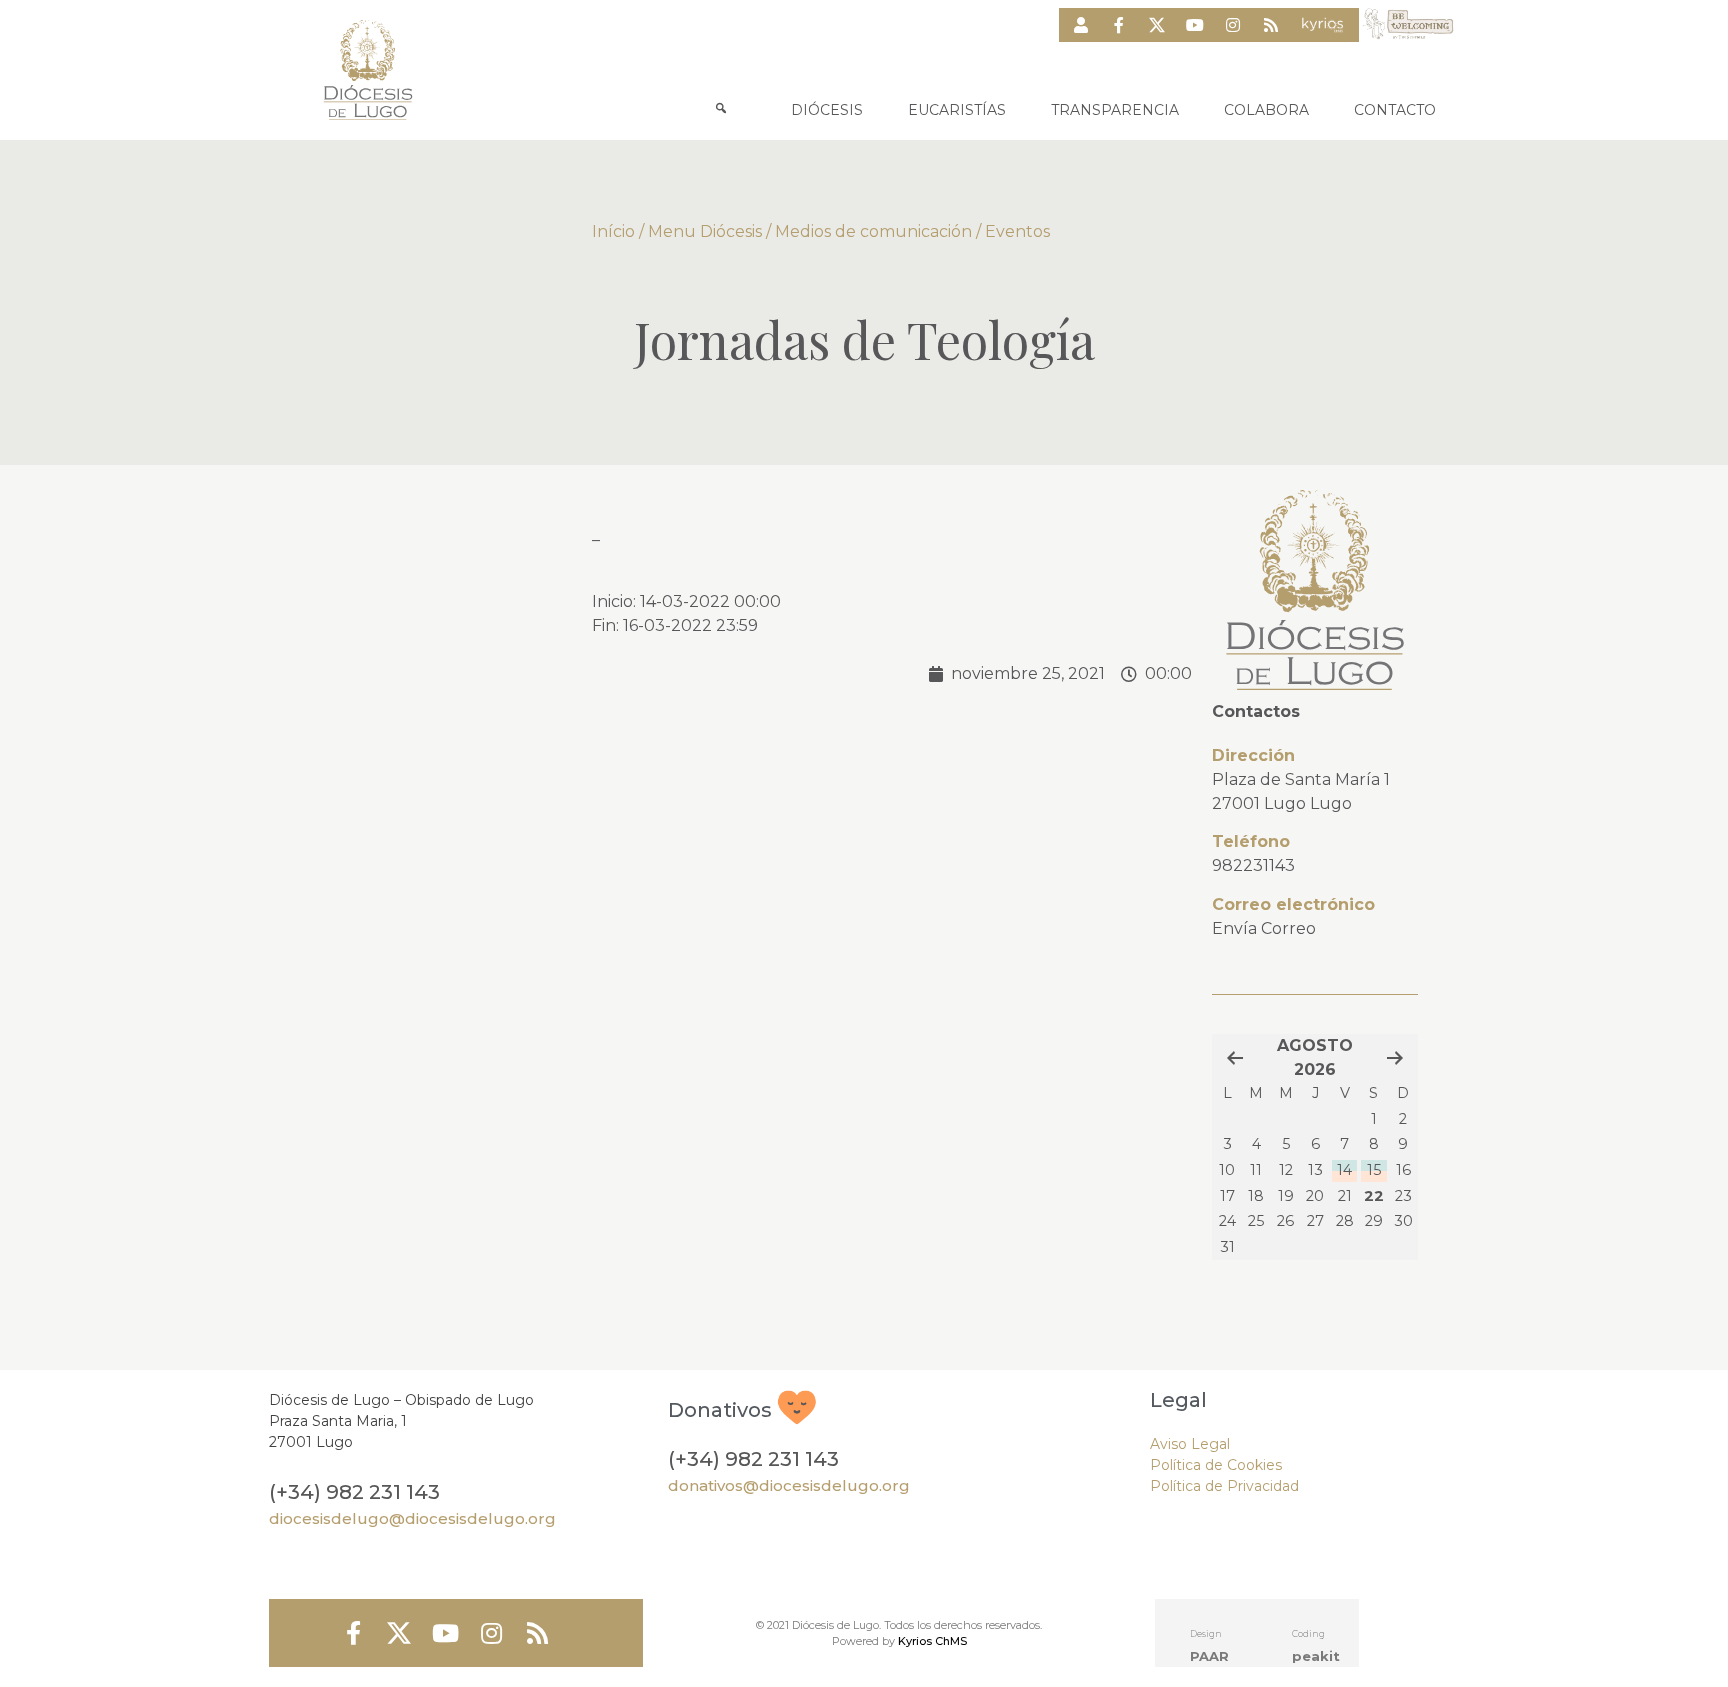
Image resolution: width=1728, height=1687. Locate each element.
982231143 (1253, 865)
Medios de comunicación (873, 231)
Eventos (1017, 231)
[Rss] (1271, 25)
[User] (1081, 25)
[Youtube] (1195, 25)
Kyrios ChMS (932, 1641)
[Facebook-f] (1119, 25)
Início (613, 231)
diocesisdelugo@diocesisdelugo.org (412, 1518)
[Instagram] (1233, 25)
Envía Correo (1264, 928)
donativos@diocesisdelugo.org (789, 1485)
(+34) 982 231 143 (354, 1492)
